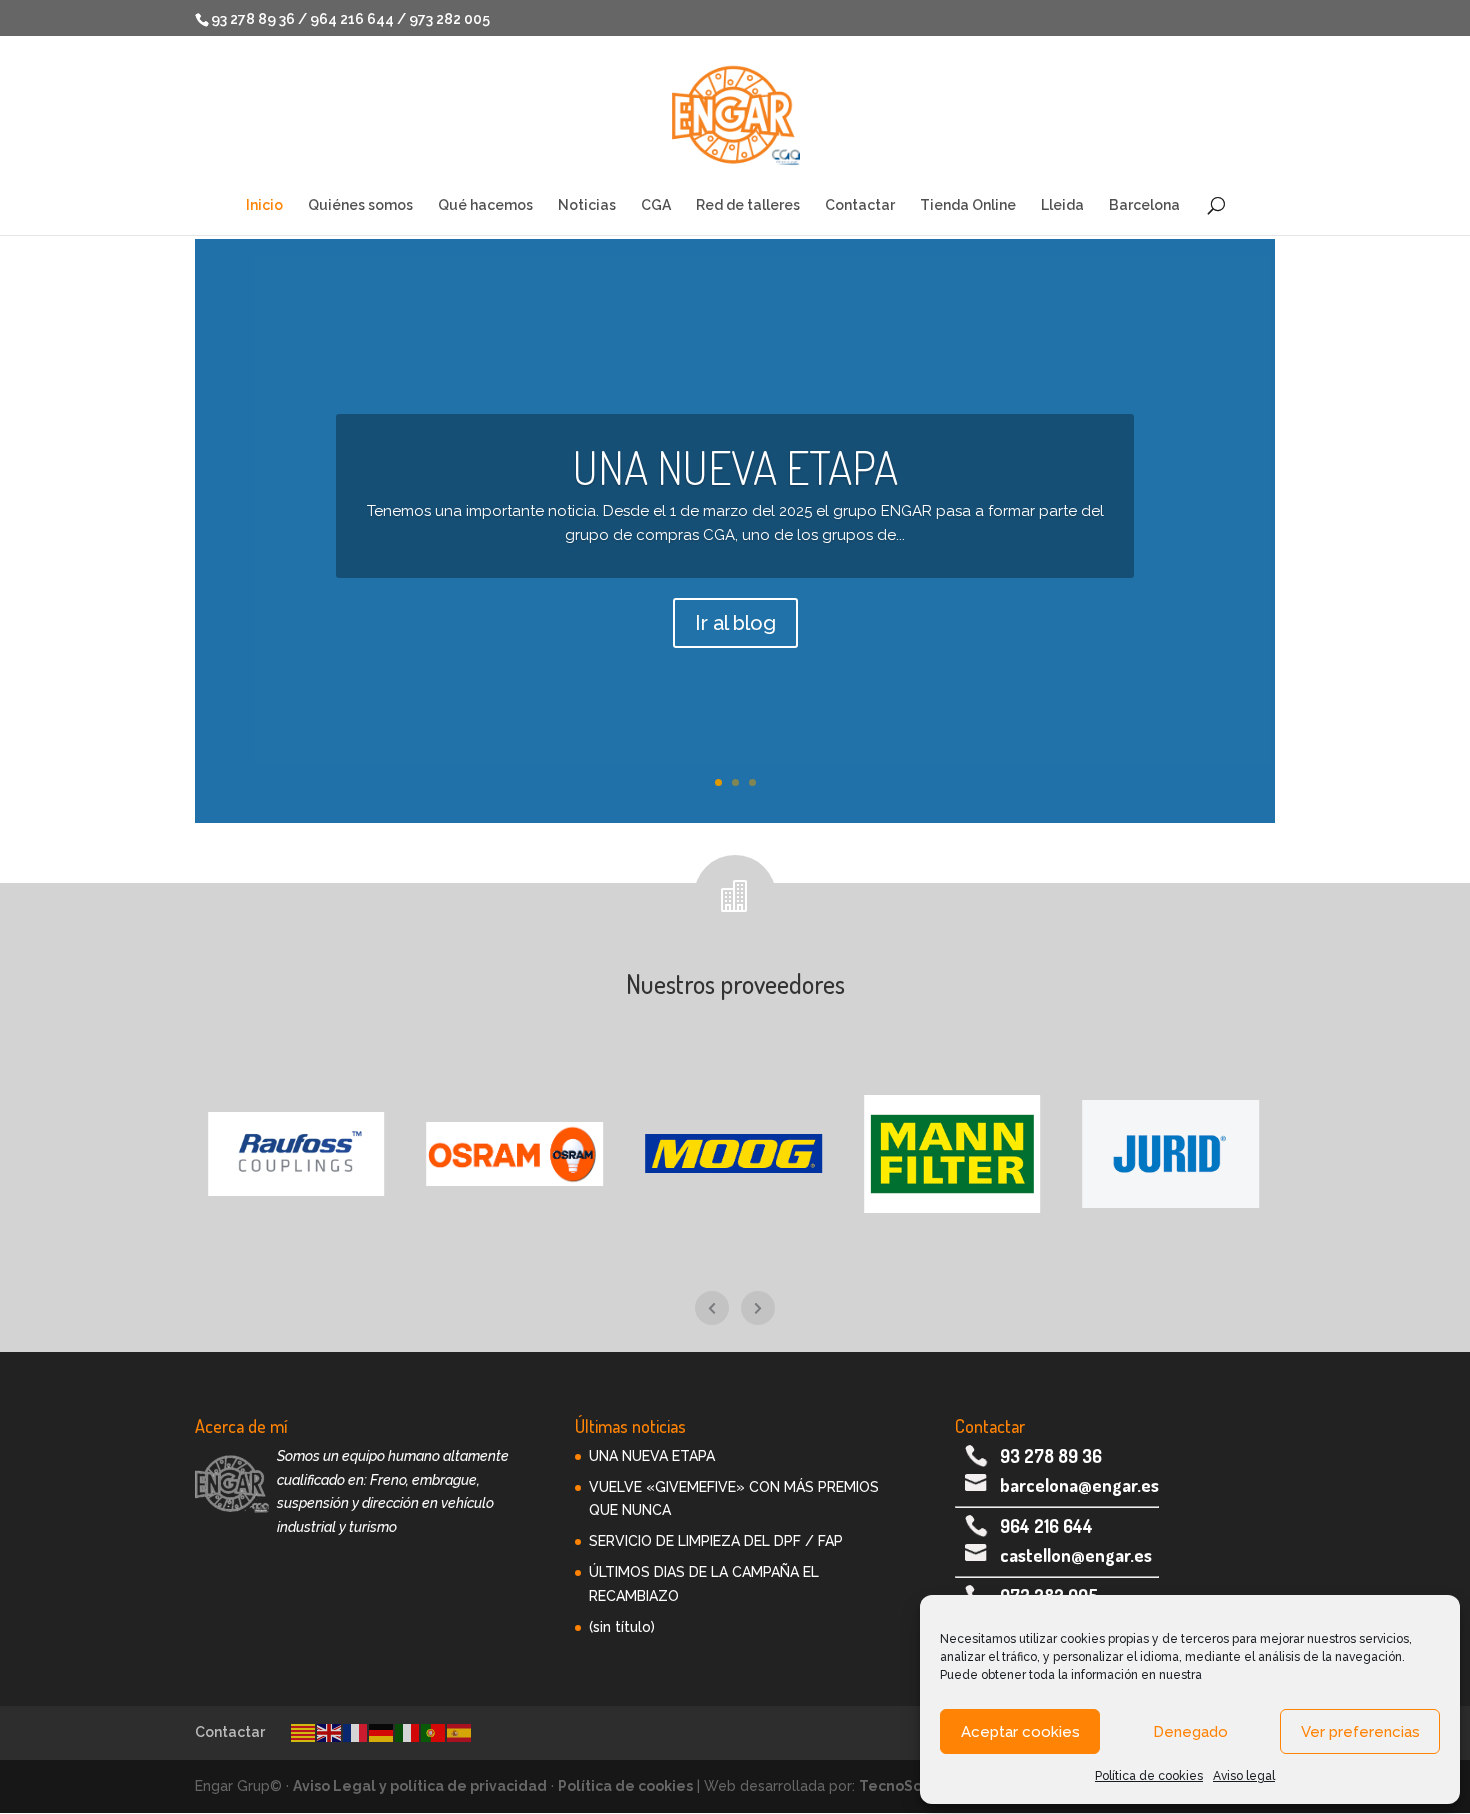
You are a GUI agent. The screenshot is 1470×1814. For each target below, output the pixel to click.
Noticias (587, 205)
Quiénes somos (360, 205)
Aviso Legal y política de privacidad (420, 1786)
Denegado (1190, 1732)
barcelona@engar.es (1079, 1485)
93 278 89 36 (1051, 1456)
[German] (382, 1732)
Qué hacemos (485, 205)
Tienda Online (968, 205)
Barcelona (1144, 205)
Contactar (860, 205)
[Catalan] (304, 1732)
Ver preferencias (1360, 1732)
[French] (356, 1732)
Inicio (264, 205)
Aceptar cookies (1020, 1732)
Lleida (1062, 205)
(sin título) (622, 1627)
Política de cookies (1149, 1776)
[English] (330, 1732)
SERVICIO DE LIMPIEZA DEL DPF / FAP (716, 1541)
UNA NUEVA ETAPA (735, 467)
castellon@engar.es (1076, 1555)
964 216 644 (1046, 1526)
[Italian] (408, 1732)
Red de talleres (748, 205)
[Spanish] (460, 1732)
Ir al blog (735, 623)
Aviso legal (1244, 1776)
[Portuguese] (434, 1732)
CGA (656, 205)
